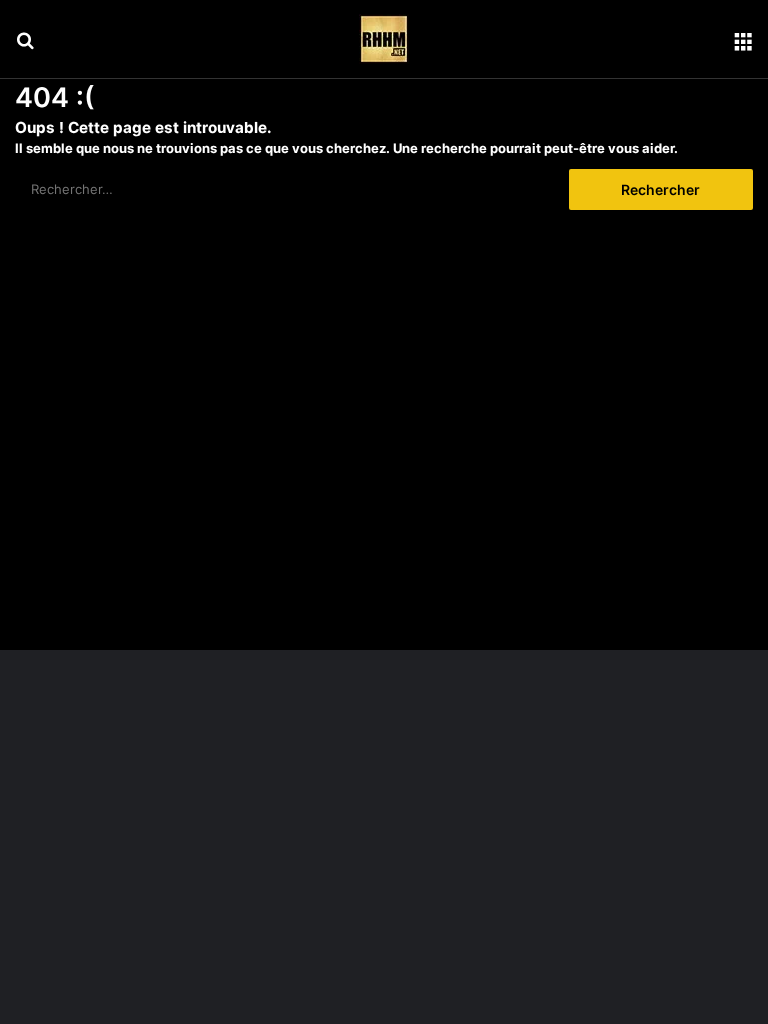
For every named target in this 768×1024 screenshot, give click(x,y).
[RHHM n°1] (384, 39)
